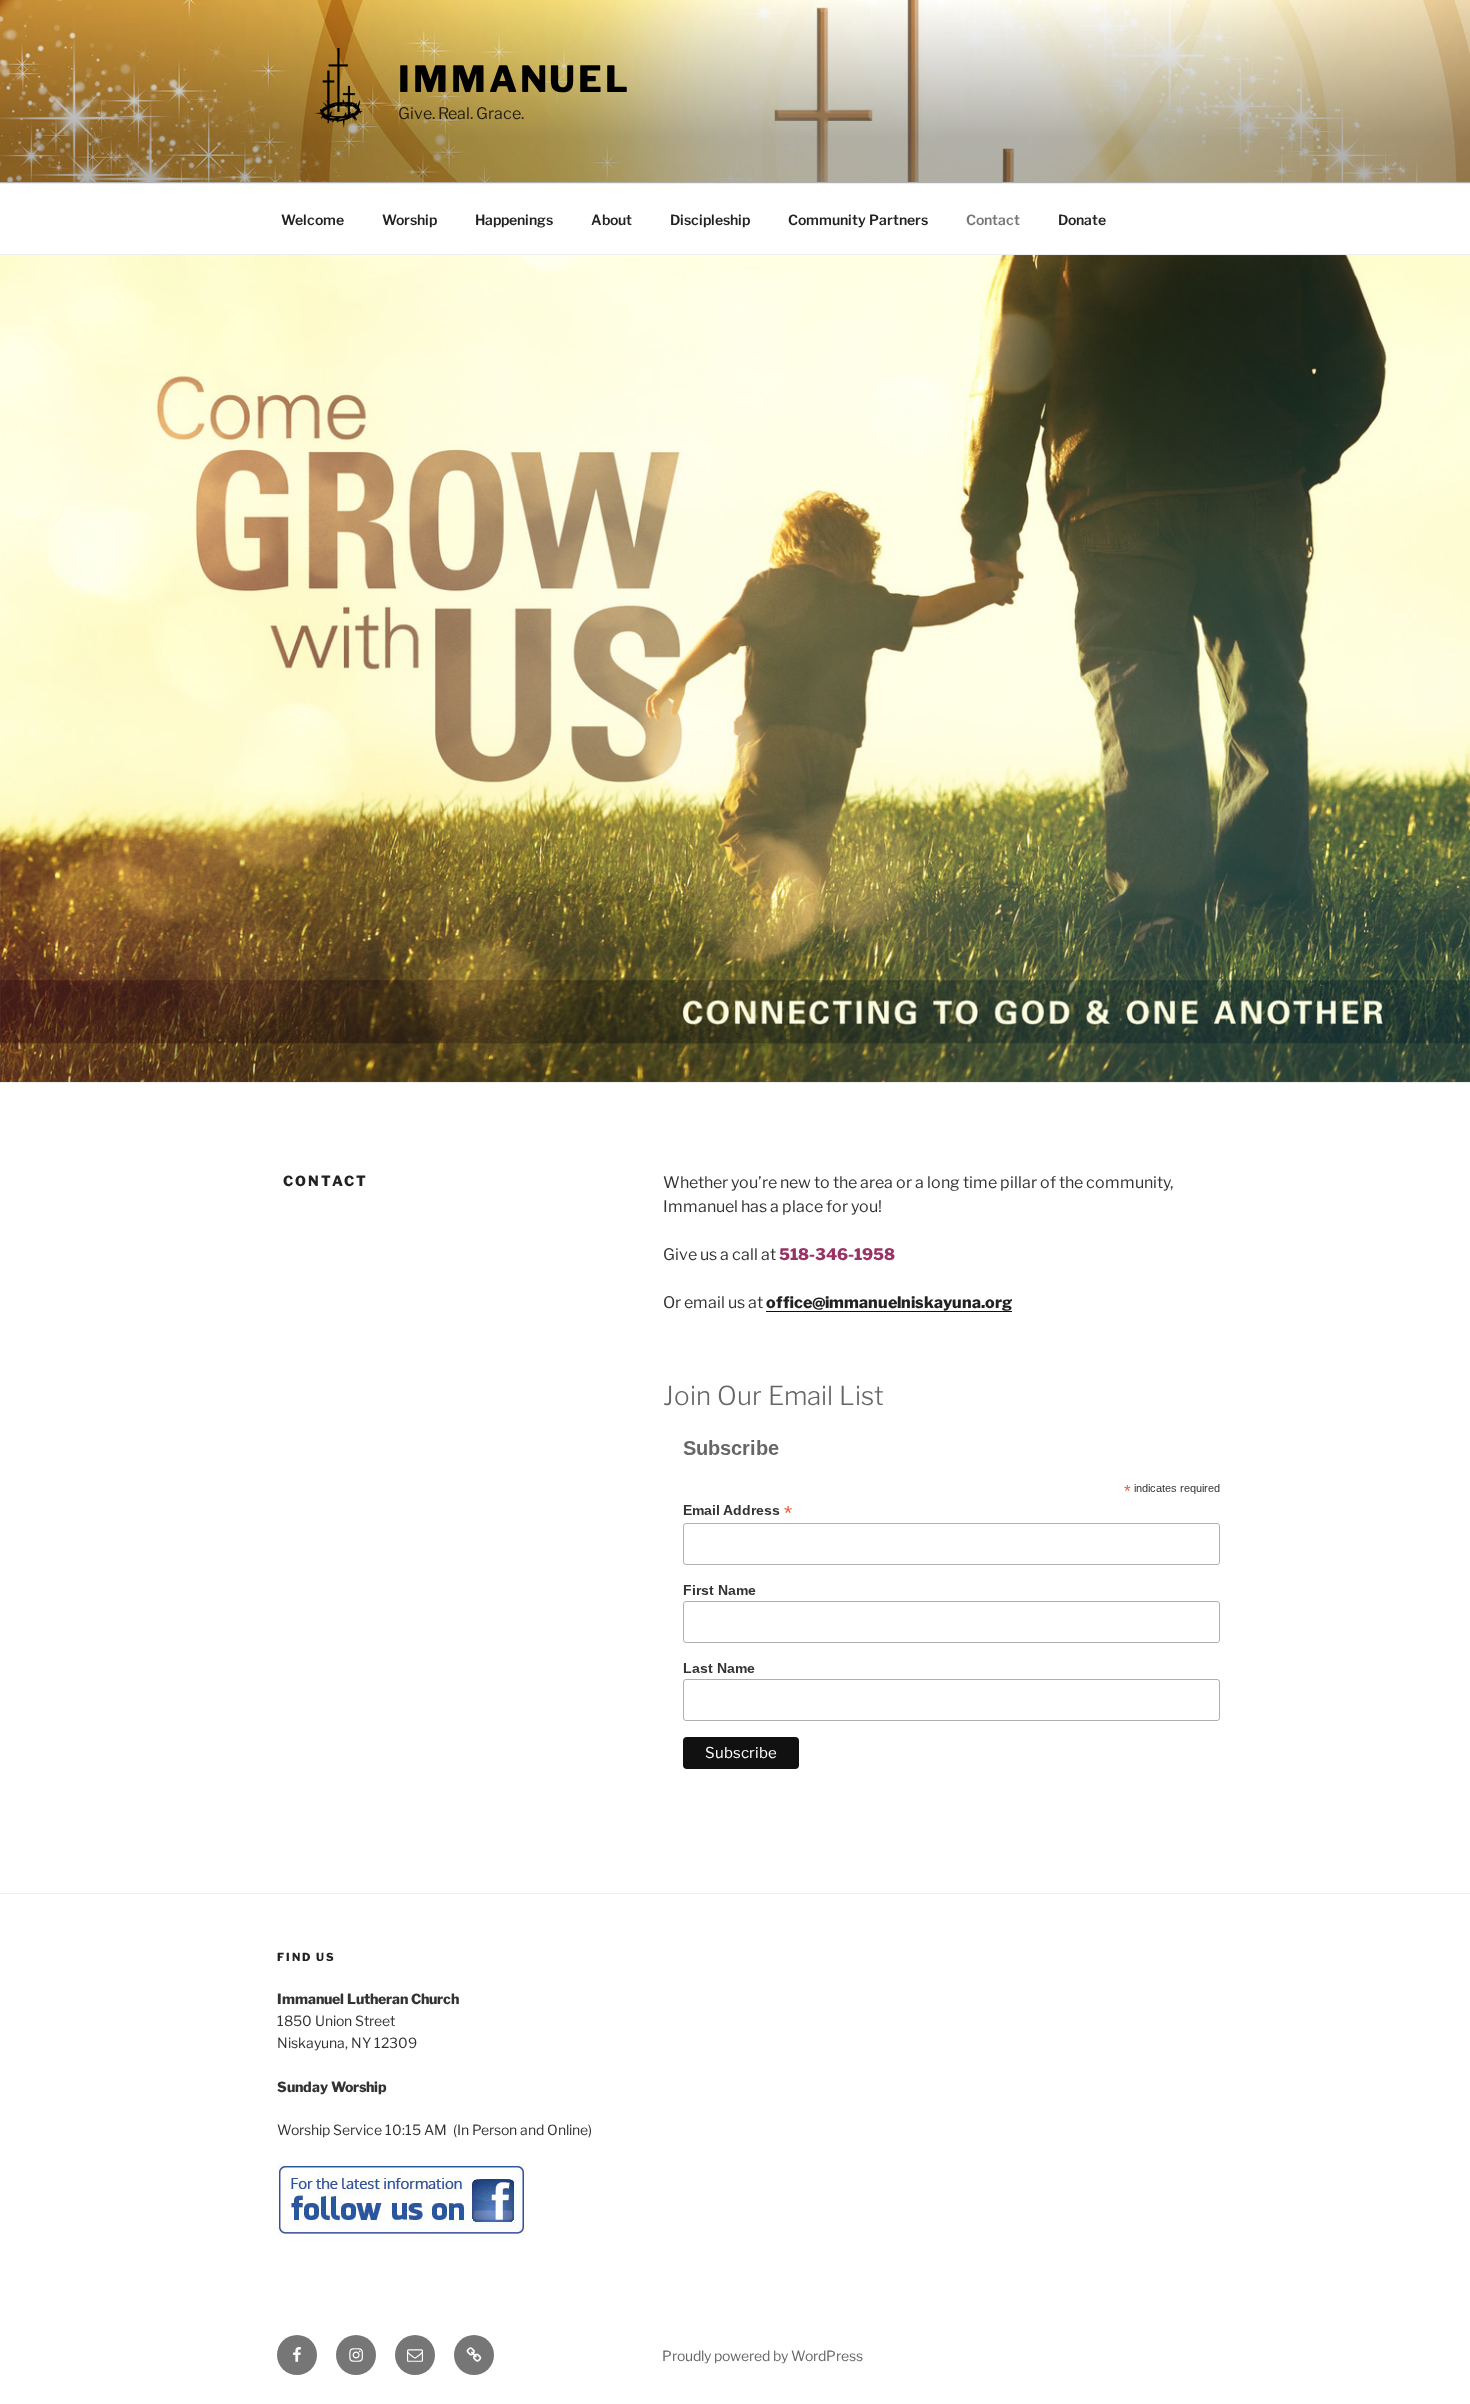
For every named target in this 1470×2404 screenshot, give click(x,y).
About (611, 219)
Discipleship (710, 219)
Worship (409, 219)
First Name (719, 1590)
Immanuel (514, 79)
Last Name (719, 1668)
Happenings (514, 219)
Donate (1082, 219)
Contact (993, 219)
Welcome (312, 219)
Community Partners (858, 219)
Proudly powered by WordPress (762, 2355)
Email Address (737, 1510)
